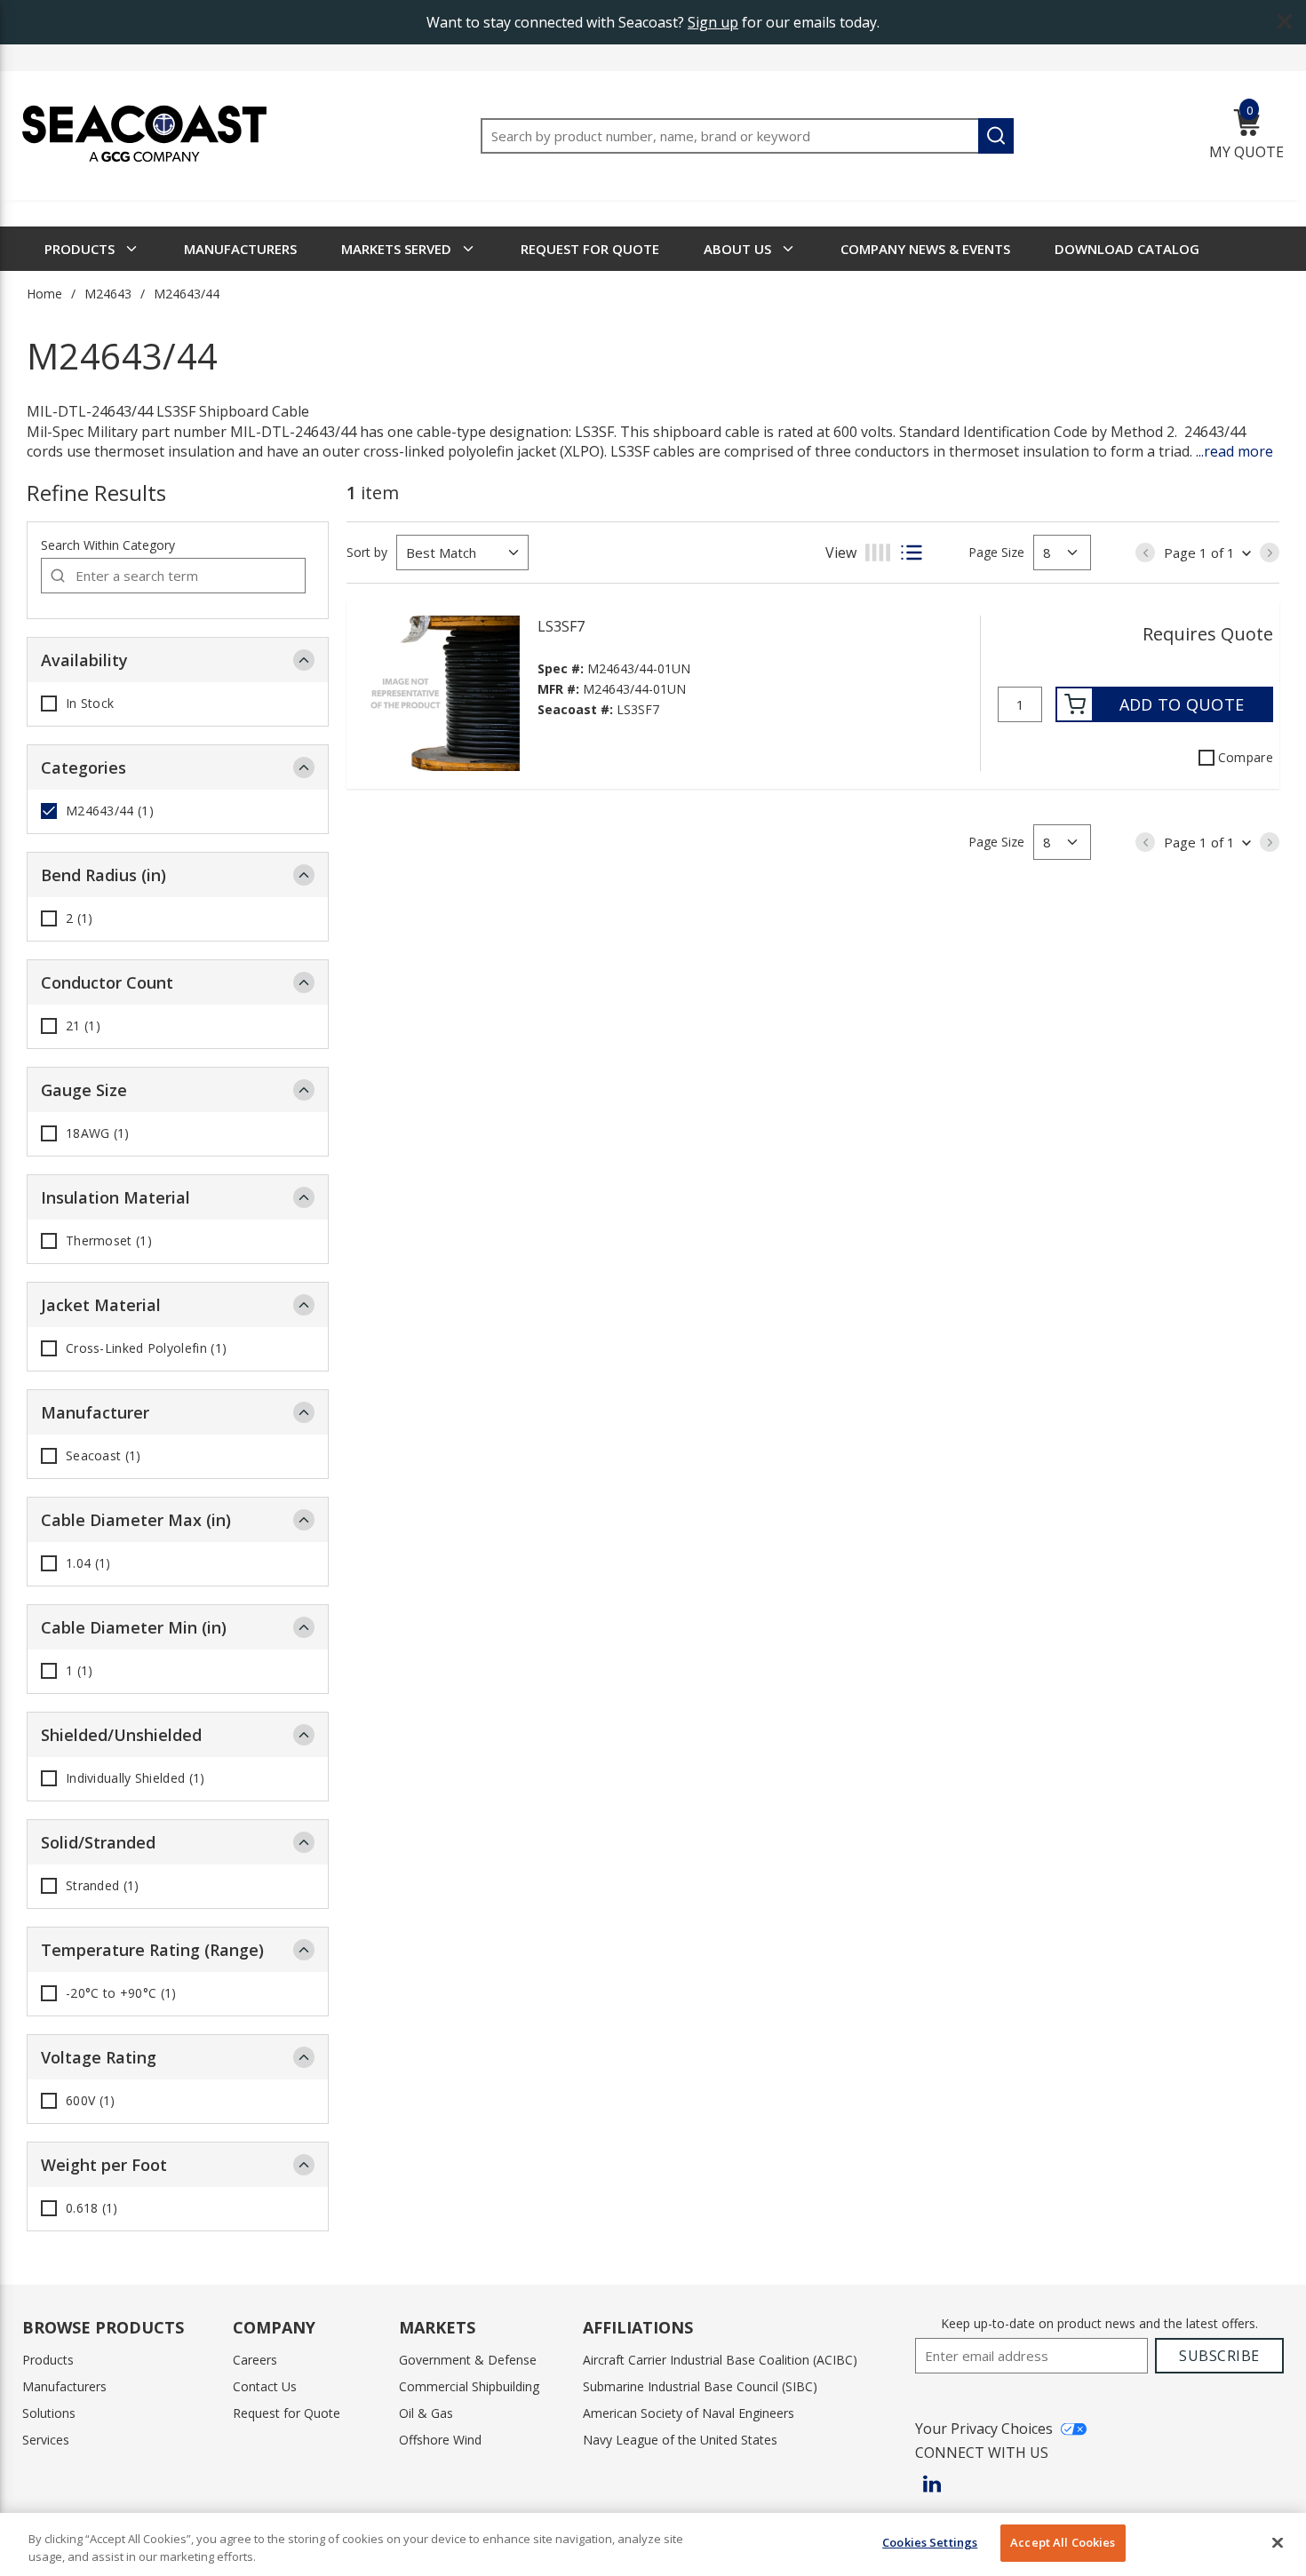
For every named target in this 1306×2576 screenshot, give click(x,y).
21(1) (83, 1026)
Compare (1246, 758)
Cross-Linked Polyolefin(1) (146, 1348)
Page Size (996, 552)
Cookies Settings (930, 2542)
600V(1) (90, 2101)
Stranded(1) (103, 1886)
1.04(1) (88, 1563)
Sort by (367, 552)
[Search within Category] (59, 576)
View (841, 553)
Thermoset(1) (109, 1241)
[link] (1145, 553)
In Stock (90, 704)
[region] (653, 2544)
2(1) (80, 918)
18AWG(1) (98, 1133)
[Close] (1278, 2542)
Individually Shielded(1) (135, 1778)
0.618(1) (92, 2208)
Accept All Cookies (1063, 2542)
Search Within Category (108, 545)
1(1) (80, 1671)
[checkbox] (49, 704)
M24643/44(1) (110, 811)
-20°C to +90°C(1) (121, 1993)
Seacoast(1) (104, 1456)
